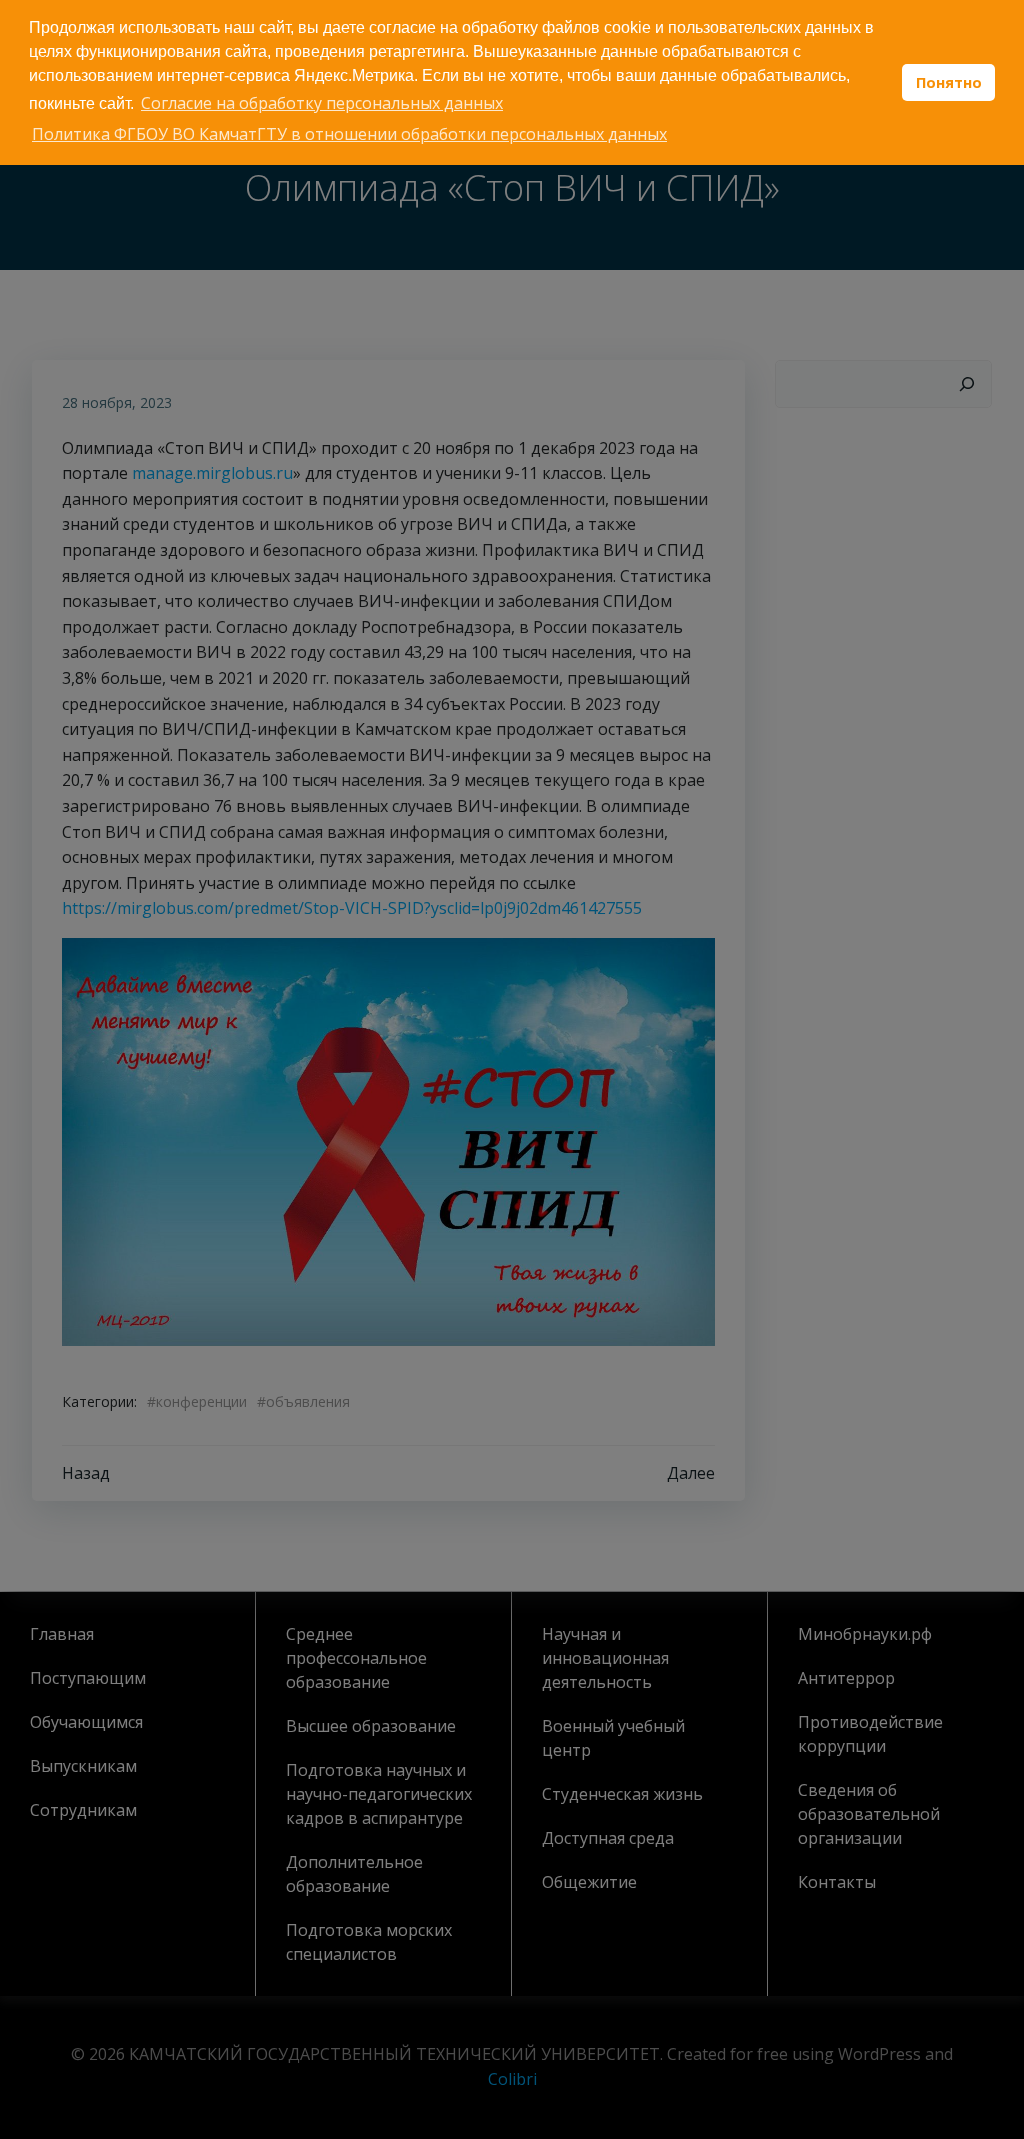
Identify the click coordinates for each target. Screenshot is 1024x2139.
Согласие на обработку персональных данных (322, 103)
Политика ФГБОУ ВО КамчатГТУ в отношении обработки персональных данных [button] (349, 134)
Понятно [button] (949, 82)
